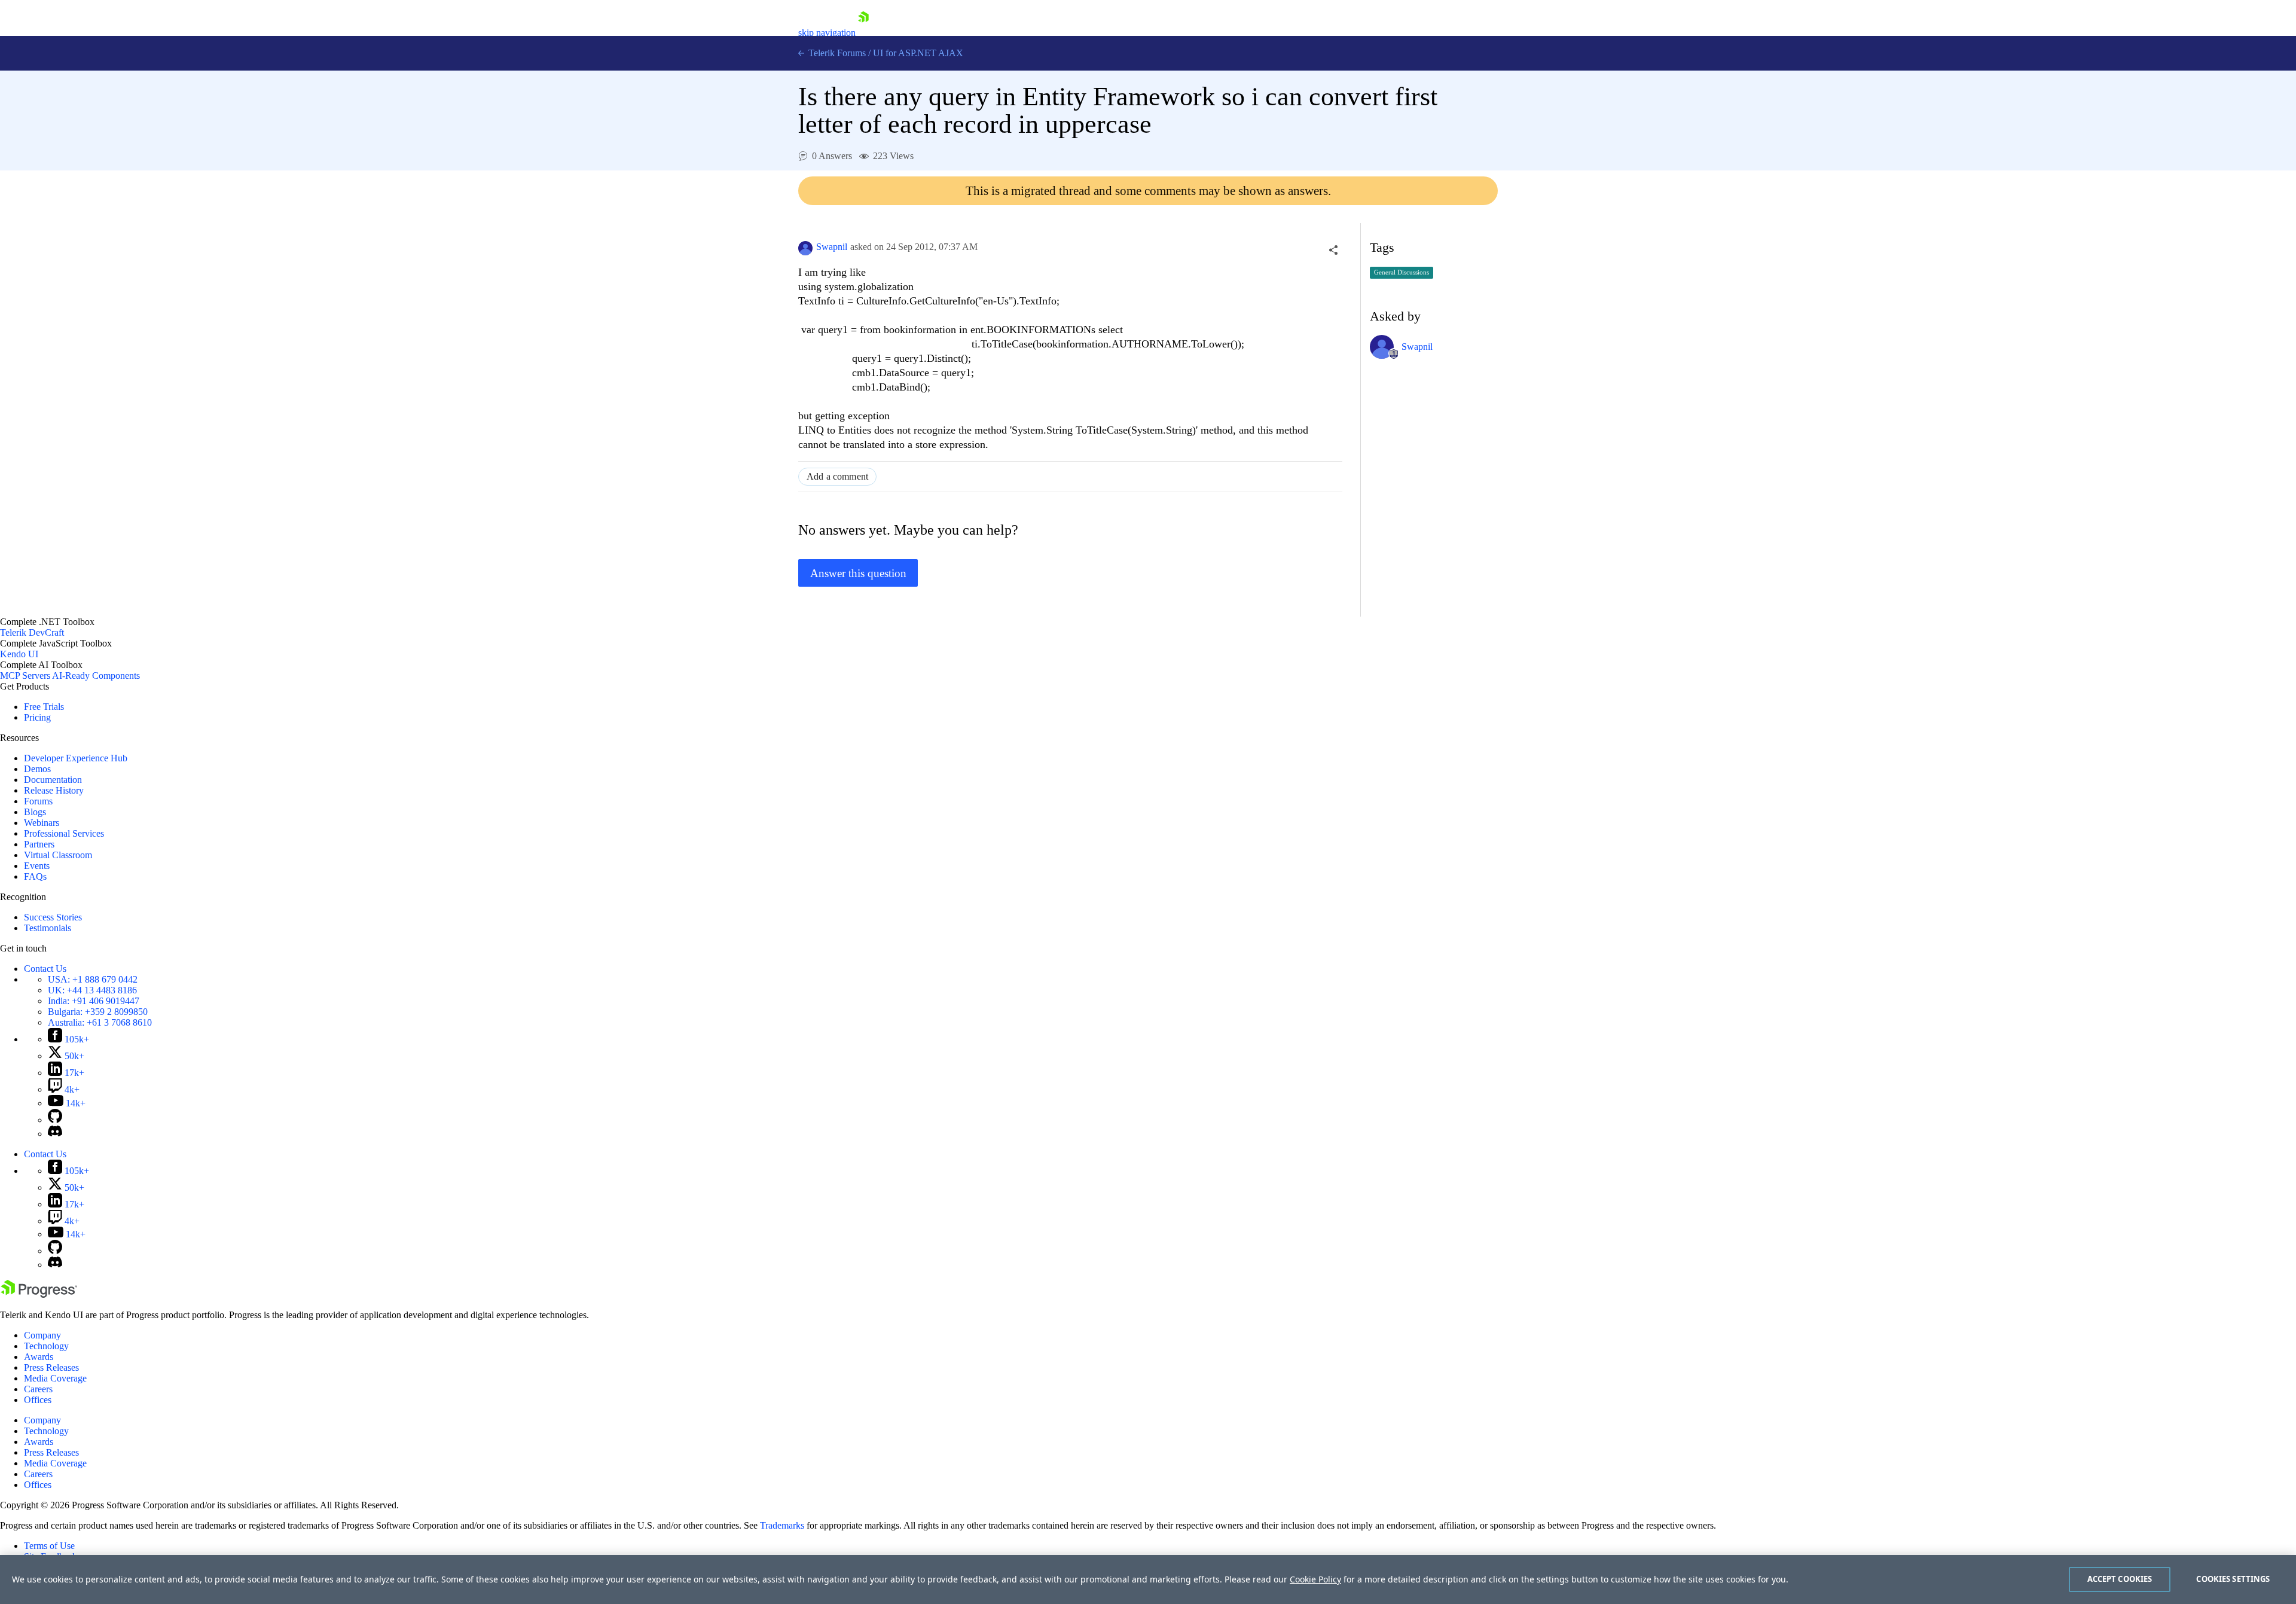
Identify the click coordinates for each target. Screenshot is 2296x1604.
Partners (39, 844)
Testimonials (48, 928)
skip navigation (827, 33)
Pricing (37, 717)
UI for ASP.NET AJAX (918, 53)
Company (42, 1335)
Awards (39, 1357)
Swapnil (832, 247)
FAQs (35, 876)
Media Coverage (55, 1378)
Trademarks (782, 1525)
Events (37, 866)
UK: (92, 990)
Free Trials (44, 707)
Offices (38, 1400)
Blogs (35, 812)
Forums (38, 801)
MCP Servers (25, 676)
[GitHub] (55, 1120)
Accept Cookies (2120, 1579)
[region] (1148, 1579)
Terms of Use (49, 1546)
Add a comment (837, 476)
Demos (37, 769)
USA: (93, 979)
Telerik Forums (836, 53)
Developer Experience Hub (76, 758)
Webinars (42, 823)
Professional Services (64, 833)
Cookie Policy (1315, 1579)
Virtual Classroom (58, 855)
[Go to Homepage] (863, 33)
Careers (38, 1389)
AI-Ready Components (96, 676)
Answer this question (858, 573)
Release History (54, 790)
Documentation (53, 780)
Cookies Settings (2233, 1579)
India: (94, 1001)
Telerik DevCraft (32, 632)
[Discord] (55, 1134)
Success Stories (53, 917)
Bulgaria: (98, 1012)
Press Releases (51, 1367)
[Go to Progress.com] (39, 1295)
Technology (46, 1346)
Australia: (100, 1022)
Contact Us (45, 969)
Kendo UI (19, 654)
